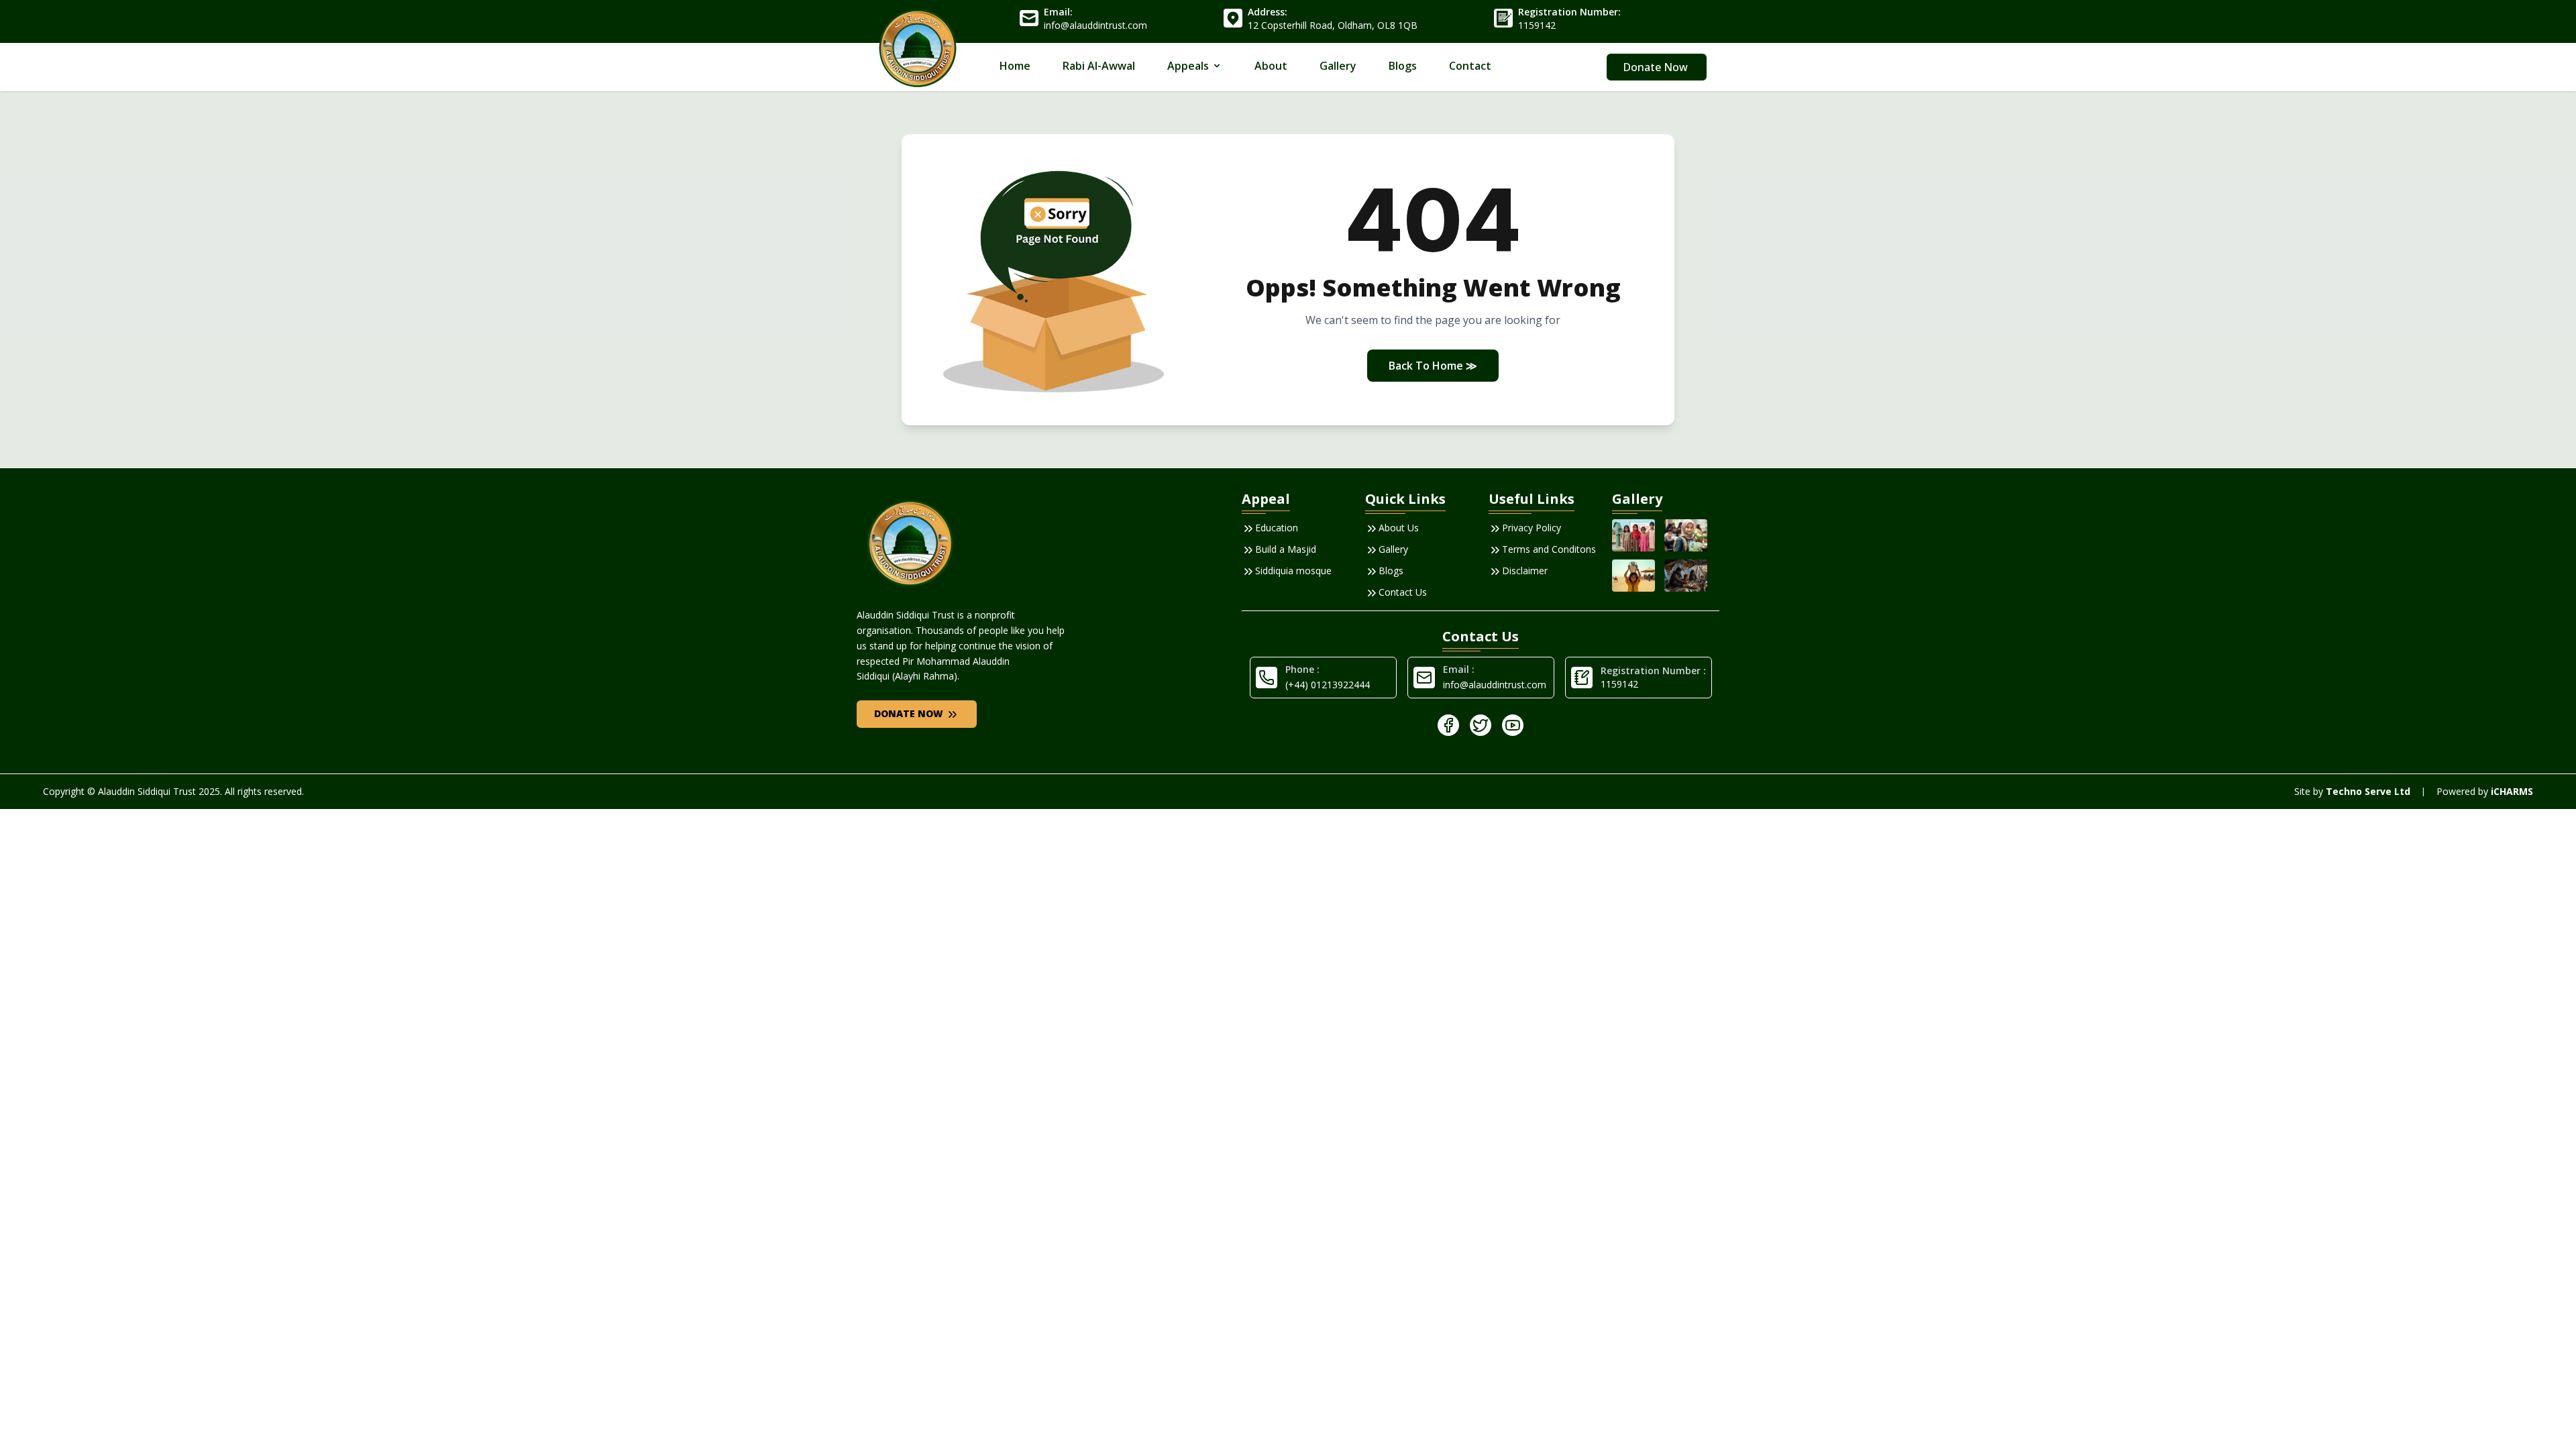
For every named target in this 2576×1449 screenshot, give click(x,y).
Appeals (1188, 66)
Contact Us (1403, 592)
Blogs (1403, 66)
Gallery (1338, 66)
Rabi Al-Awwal (1099, 66)
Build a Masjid (1286, 549)
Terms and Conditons (1549, 549)
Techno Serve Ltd (2368, 791)
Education (1277, 528)
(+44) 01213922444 (1328, 685)
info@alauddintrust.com (1495, 685)
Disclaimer (1525, 571)
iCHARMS (2512, 791)
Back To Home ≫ (1433, 366)
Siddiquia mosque (1293, 571)
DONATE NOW (910, 713)
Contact (1470, 66)
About (1271, 66)
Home (1015, 66)
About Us (1399, 528)
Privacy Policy (1532, 528)
